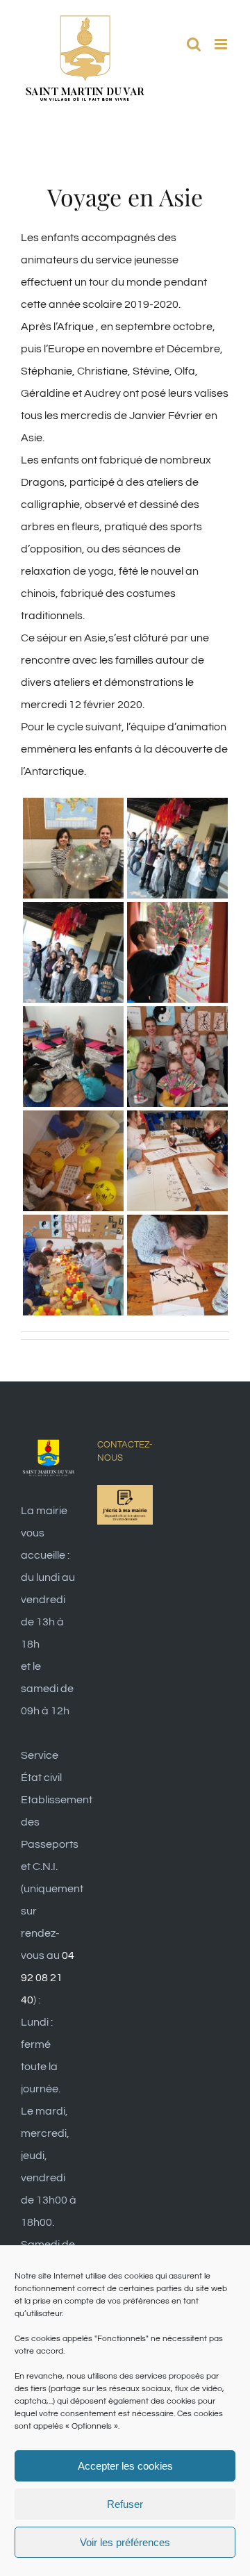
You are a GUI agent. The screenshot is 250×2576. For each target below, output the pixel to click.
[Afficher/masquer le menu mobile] (222, 44)
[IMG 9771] (177, 913)
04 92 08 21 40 (48, 1978)
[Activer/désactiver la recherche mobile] (194, 44)
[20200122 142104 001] (177, 1122)
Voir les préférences (125, 2542)
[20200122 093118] (73, 1226)
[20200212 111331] (73, 1122)
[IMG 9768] (73, 1017)
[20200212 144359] (177, 1017)
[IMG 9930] (177, 809)
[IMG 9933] (73, 809)
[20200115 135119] (177, 1226)
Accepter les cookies (125, 2466)
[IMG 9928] (73, 913)
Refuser (125, 2504)
